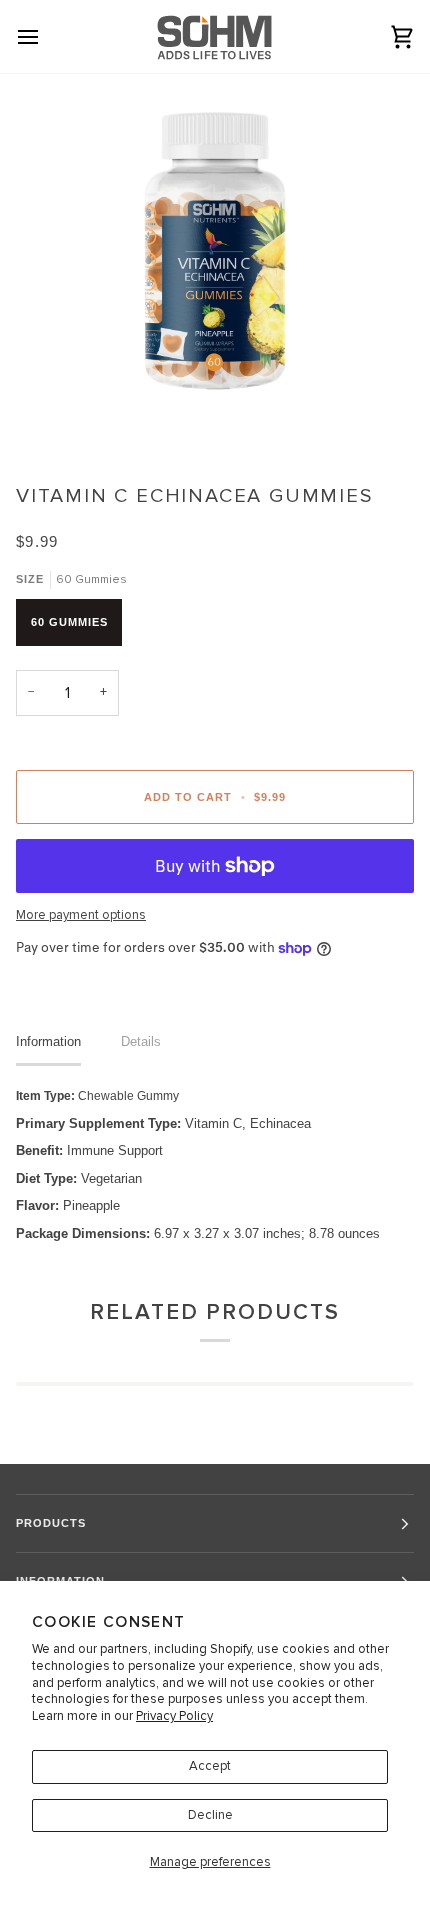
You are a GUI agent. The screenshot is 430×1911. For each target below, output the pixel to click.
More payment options (81, 915)
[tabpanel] (215, 1164)
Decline (210, 1815)
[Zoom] (69, 375)
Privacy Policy (174, 1716)
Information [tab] (48, 1041)
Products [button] (51, 1523)
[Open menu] (46, 36)
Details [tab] (141, 1041)
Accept (210, 1766)
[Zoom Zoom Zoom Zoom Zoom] (215, 271)
